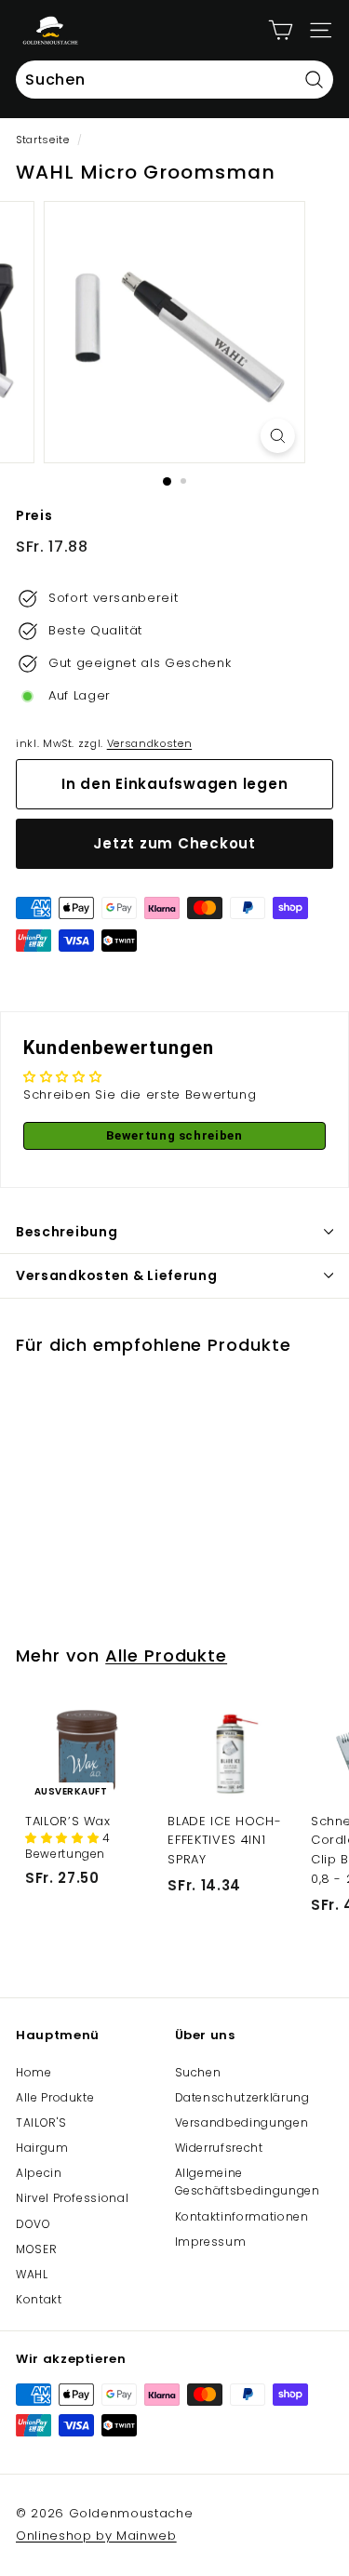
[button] (64, 1838)
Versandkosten (149, 743)
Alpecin (39, 2173)
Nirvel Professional (72, 2198)
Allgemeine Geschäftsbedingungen (248, 2182)
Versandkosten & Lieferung (117, 1275)
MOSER (36, 2249)
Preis (34, 515)
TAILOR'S (41, 2122)
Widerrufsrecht (219, 2148)
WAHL (32, 2274)
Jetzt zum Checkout (174, 843)
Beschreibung (67, 1232)
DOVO (34, 2224)
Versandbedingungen (242, 2122)
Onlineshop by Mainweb (96, 2536)
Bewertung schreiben (174, 1135)
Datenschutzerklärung (242, 2097)
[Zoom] (278, 436)
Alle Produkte (166, 1655)
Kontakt (39, 2299)
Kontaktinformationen (242, 2216)
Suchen (198, 2072)
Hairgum (42, 2148)
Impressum (211, 2242)
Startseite (43, 140)
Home (34, 2072)
